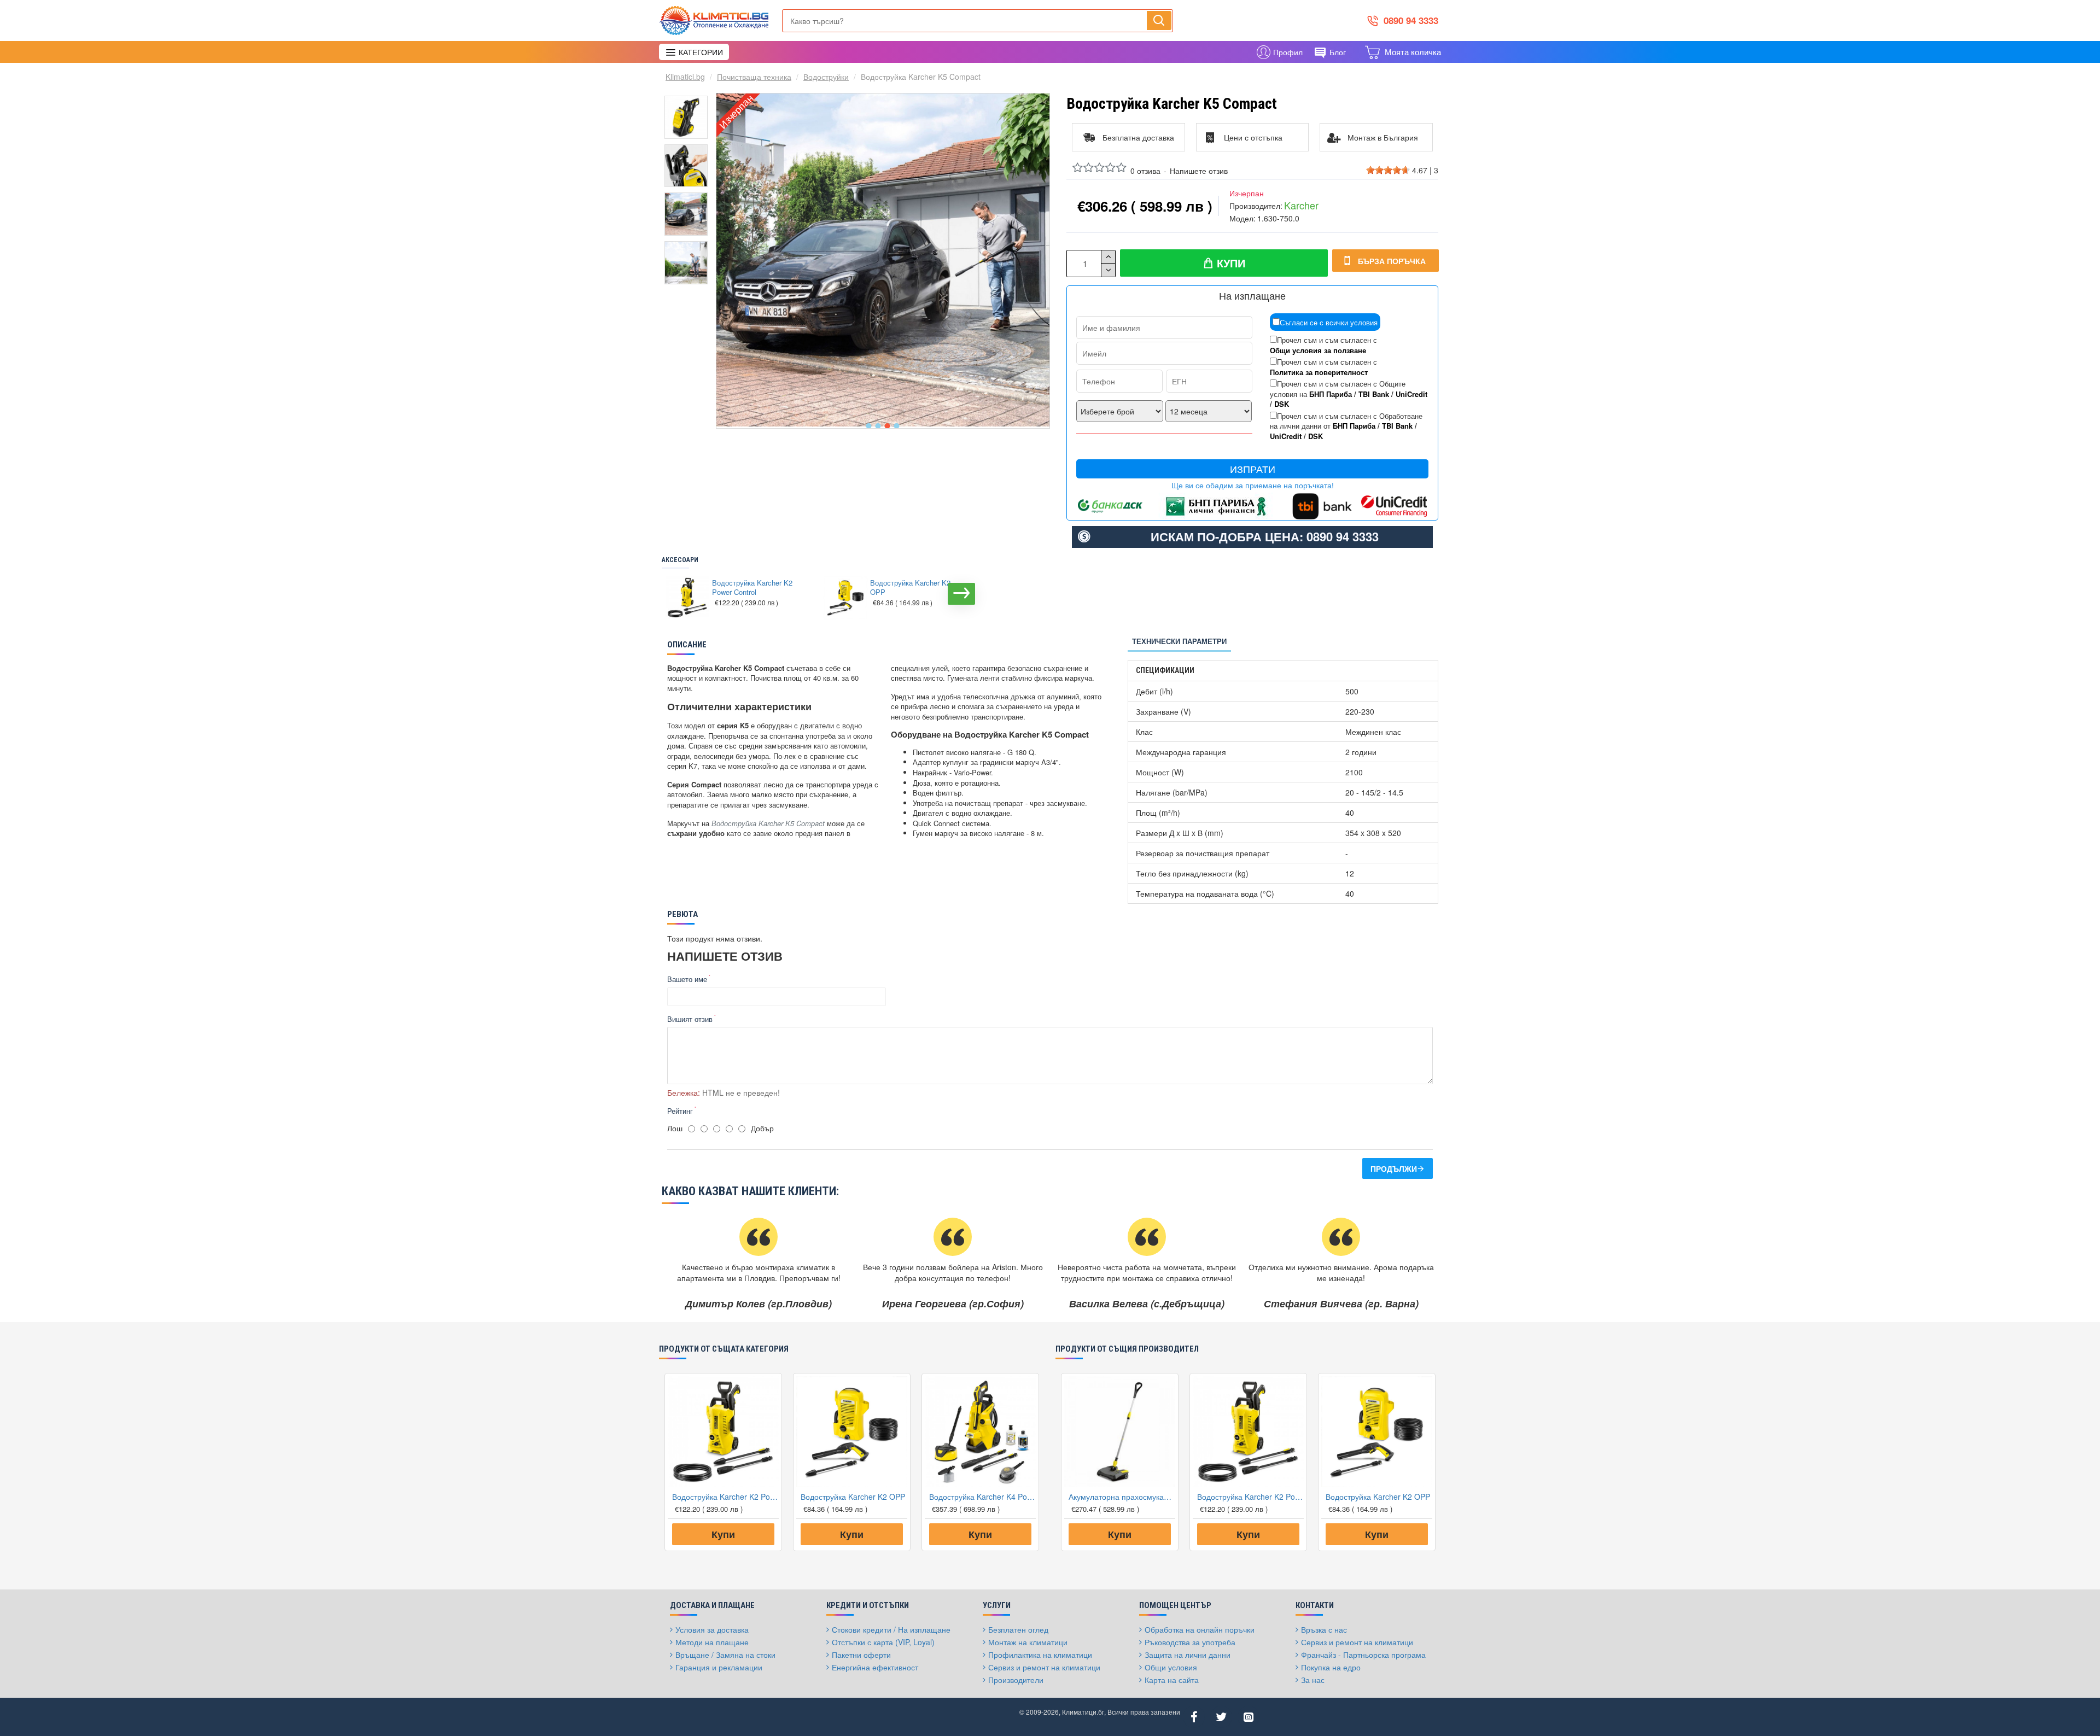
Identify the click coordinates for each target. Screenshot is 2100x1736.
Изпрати (1253, 469)
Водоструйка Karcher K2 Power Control (752, 588)
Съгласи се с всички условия (1329, 322)
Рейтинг (680, 1111)
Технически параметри (1179, 641)
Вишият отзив (690, 1019)
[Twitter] (1221, 1717)
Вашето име (687, 979)
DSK (1282, 404)
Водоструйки (826, 77)
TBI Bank (1374, 394)
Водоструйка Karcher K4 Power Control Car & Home (982, 1497)
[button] (869, 426)
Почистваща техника (754, 77)
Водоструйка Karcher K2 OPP (910, 588)
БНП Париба (1331, 394)
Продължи (1394, 1168)
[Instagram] (1249, 1717)
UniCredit (1411, 394)
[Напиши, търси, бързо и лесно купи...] (1159, 20)
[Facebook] (1194, 1717)
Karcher (1301, 205)
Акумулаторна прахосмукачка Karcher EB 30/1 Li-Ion (1122, 1497)
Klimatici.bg (685, 77)
